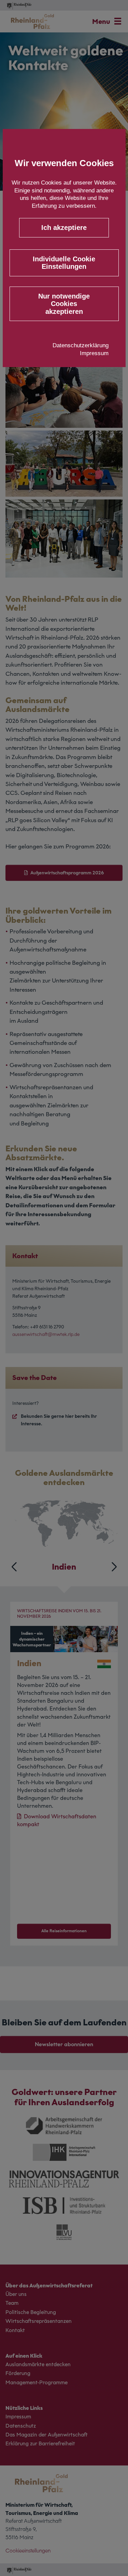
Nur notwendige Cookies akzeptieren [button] (64, 304)
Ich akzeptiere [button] (64, 228)
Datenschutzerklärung (81, 345)
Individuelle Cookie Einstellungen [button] (64, 263)
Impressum (94, 353)
